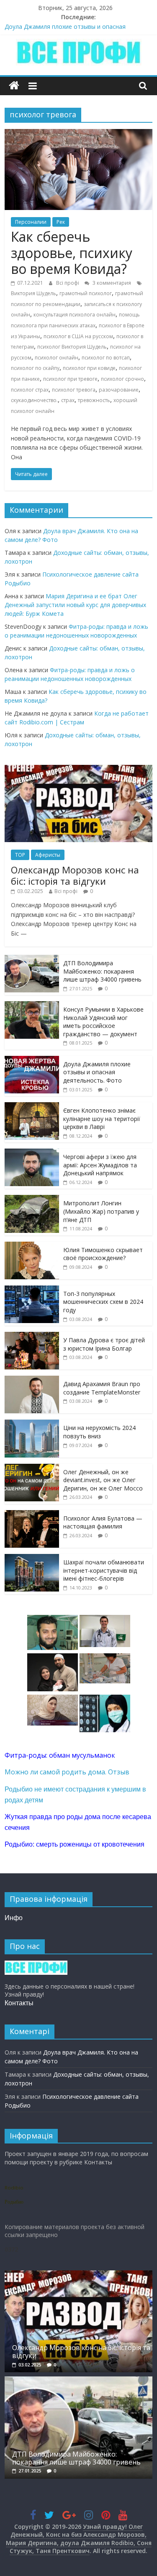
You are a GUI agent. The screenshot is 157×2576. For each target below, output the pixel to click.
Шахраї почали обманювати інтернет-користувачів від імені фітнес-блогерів (104, 1570)
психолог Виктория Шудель (72, 347)
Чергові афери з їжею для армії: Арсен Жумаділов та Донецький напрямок (100, 1165)
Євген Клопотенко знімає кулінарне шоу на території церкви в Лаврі (102, 1118)
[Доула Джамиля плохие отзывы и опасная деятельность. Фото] (32, 1060)
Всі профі (68, 283)
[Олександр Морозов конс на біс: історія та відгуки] (78, 769)
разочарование (119, 390)
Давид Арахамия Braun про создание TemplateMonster (102, 1388)
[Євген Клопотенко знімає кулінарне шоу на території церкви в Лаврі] (32, 1107)
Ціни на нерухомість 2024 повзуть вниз (99, 1432)
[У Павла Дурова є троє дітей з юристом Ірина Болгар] (32, 1336)
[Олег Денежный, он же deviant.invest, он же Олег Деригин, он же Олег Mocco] (32, 1468)
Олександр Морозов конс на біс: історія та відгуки (75, 875)
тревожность (94, 400)
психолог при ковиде (89, 368)
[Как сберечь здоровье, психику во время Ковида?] (78, 134)
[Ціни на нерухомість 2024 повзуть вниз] (32, 1424)
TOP (20, 855)
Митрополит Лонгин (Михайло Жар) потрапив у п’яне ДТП (101, 1211)
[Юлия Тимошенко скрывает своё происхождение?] (32, 1246)
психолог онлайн (57, 358)
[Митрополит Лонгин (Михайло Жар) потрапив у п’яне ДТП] (32, 1199)
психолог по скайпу (35, 368)
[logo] (36, 1965)
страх (68, 400)
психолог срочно (122, 379)
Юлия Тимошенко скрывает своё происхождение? (103, 1254)
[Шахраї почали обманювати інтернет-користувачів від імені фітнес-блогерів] (32, 1558)
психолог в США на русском (78, 336)
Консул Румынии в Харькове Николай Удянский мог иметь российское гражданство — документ (103, 1022)
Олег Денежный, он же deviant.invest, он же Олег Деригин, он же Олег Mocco (103, 1480)
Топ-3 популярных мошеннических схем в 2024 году (103, 1302)
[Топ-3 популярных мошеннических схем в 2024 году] (32, 1290)
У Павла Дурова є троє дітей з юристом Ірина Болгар (104, 1344)
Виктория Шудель (33, 293)
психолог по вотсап (106, 358)
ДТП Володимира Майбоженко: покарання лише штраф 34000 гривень (102, 971)
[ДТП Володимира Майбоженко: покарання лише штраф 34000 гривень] (32, 959)
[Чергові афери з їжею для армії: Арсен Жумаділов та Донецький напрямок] (32, 1153)
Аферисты (48, 855)
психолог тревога (74, 390)
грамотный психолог (86, 293)
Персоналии (31, 222)
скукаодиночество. (34, 400)
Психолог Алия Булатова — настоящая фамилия (103, 1522)
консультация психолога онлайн (75, 315)
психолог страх (30, 390)
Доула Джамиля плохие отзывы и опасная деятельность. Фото (97, 1072)
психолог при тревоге (70, 379)
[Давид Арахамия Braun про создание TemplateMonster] (32, 1380)
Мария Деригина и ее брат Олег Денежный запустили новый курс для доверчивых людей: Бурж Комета (75, 605)
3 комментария (111, 283)
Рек (61, 222)
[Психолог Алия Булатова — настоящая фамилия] (32, 1514)
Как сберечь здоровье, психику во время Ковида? (72, 253)
